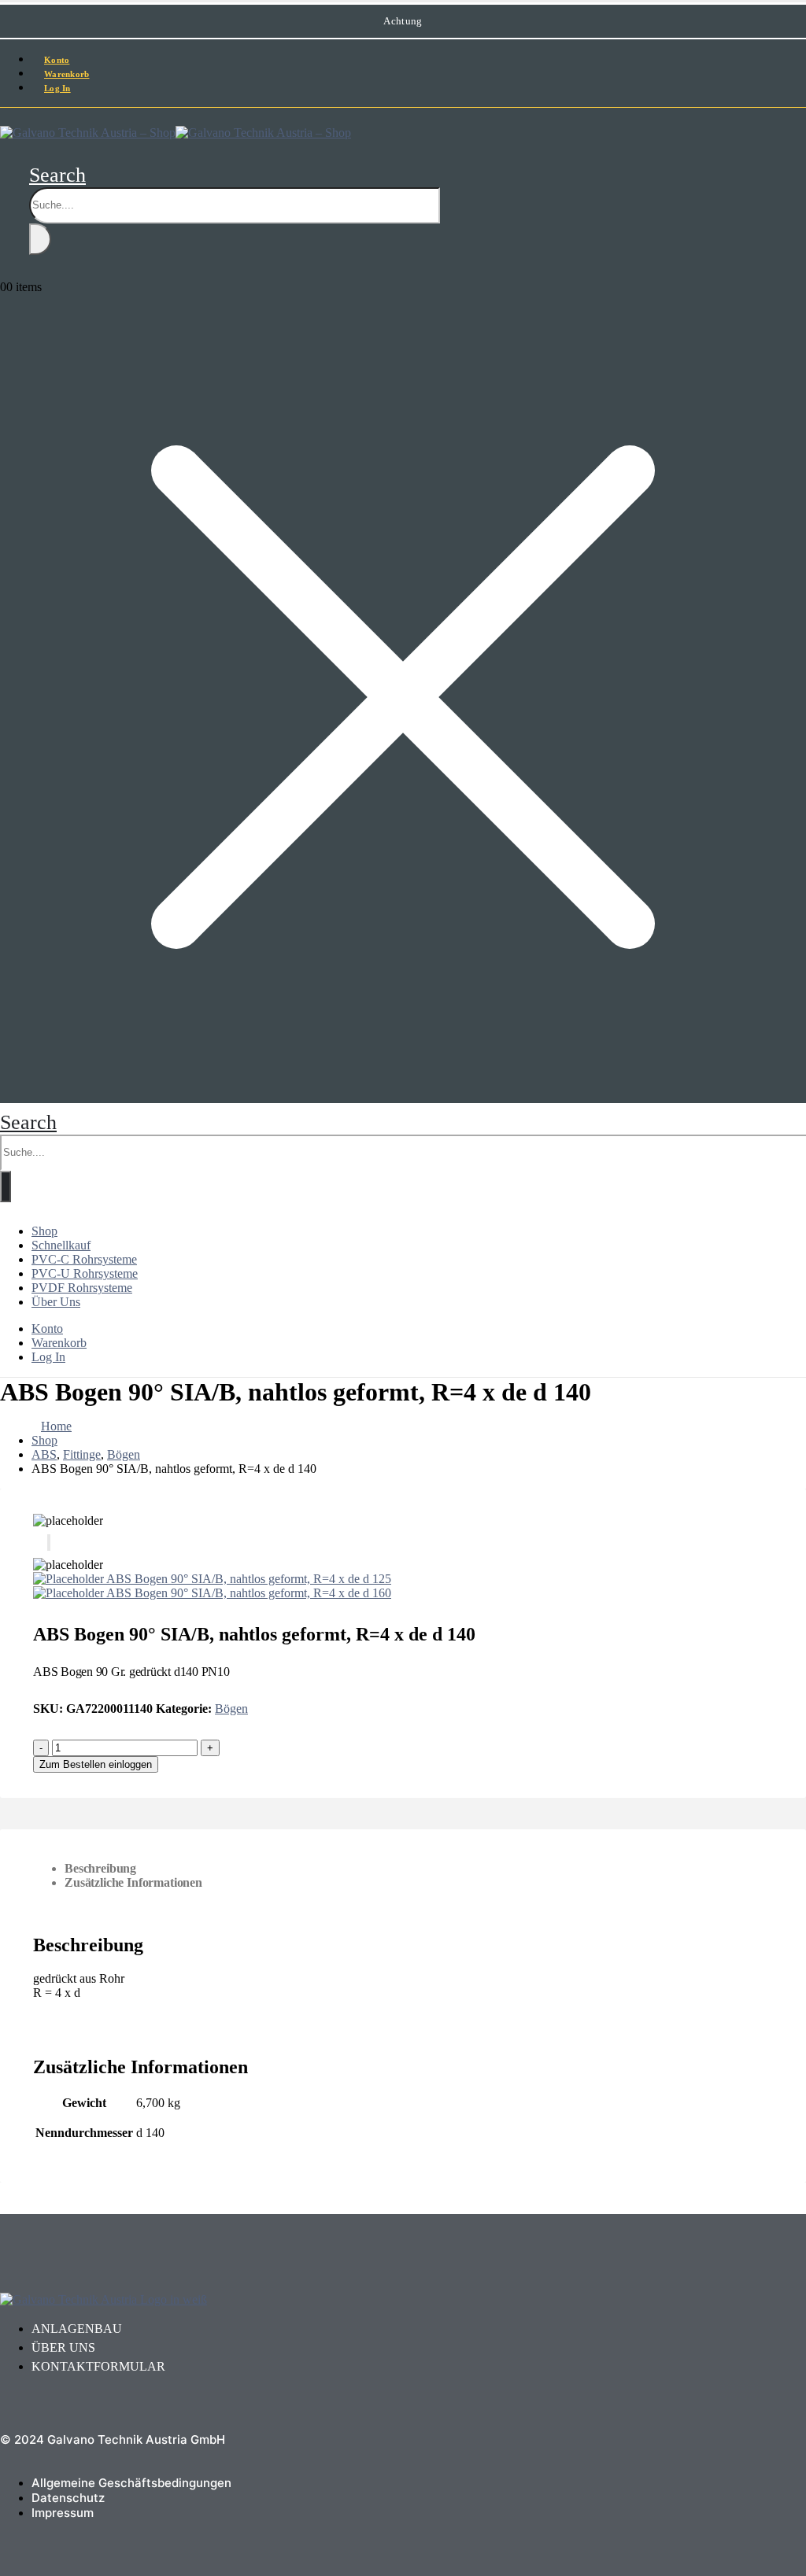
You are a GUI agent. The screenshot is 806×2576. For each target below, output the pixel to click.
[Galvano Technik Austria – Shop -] (176, 133)
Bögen (231, 1709)
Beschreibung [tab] (100, 1868)
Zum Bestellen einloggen (96, 1764)
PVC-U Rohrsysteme (85, 1273)
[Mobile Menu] (5, 116)
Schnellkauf (61, 1245)
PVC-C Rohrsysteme (84, 1259)
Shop (44, 1231)
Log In (57, 88)
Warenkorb (59, 1343)
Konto (47, 1329)
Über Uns (56, 1302)
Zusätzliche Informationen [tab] (133, 1882)
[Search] (40, 239)
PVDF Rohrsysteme (82, 1288)
